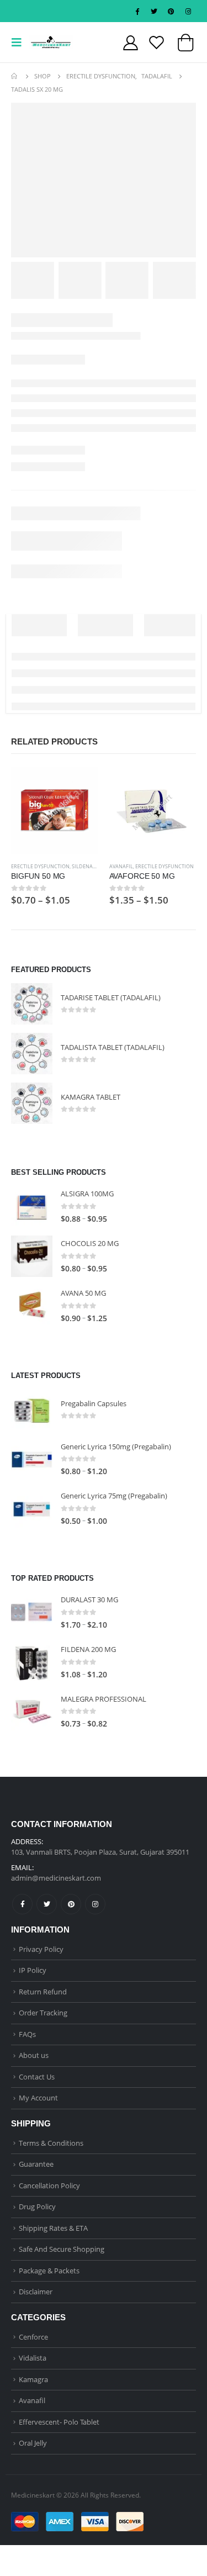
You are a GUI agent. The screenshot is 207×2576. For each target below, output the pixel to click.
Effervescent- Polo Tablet (59, 2422)
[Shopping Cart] (185, 45)
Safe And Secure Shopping (62, 2249)
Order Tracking (43, 2013)
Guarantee (36, 2164)
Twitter (47, 1904)
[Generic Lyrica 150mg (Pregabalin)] (32, 1459)
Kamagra (33, 2379)
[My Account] (131, 42)
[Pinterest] (171, 11)
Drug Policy (37, 2207)
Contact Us (37, 2077)
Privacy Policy (41, 1949)
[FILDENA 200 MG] (32, 1662)
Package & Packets (49, 2271)
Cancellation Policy (49, 2186)
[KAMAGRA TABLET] (32, 1103)
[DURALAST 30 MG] (32, 1612)
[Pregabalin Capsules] (32, 1410)
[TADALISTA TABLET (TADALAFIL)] (32, 1054)
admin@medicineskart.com (56, 1878)
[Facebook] (137, 11)
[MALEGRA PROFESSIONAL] (32, 1712)
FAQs (27, 2034)
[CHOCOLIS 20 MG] (32, 1256)
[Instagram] (188, 11)
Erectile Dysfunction (40, 866)
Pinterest (71, 1904)
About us (34, 2055)
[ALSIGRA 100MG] (32, 1207)
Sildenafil (86, 866)
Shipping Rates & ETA (53, 2228)
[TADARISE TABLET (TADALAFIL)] (32, 1004)
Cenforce (33, 2337)
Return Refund (43, 1992)
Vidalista (33, 2358)
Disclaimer (36, 2292)
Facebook (22, 1904)
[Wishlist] (157, 42)
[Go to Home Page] (15, 76)
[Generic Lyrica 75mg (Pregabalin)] (32, 1509)
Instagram (95, 1904)
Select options (80, 785)
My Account (38, 2098)
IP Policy (33, 1970)
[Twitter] (154, 11)
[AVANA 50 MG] (32, 1306)
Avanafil (121, 866)
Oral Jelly (33, 2443)
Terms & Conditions (51, 2143)
